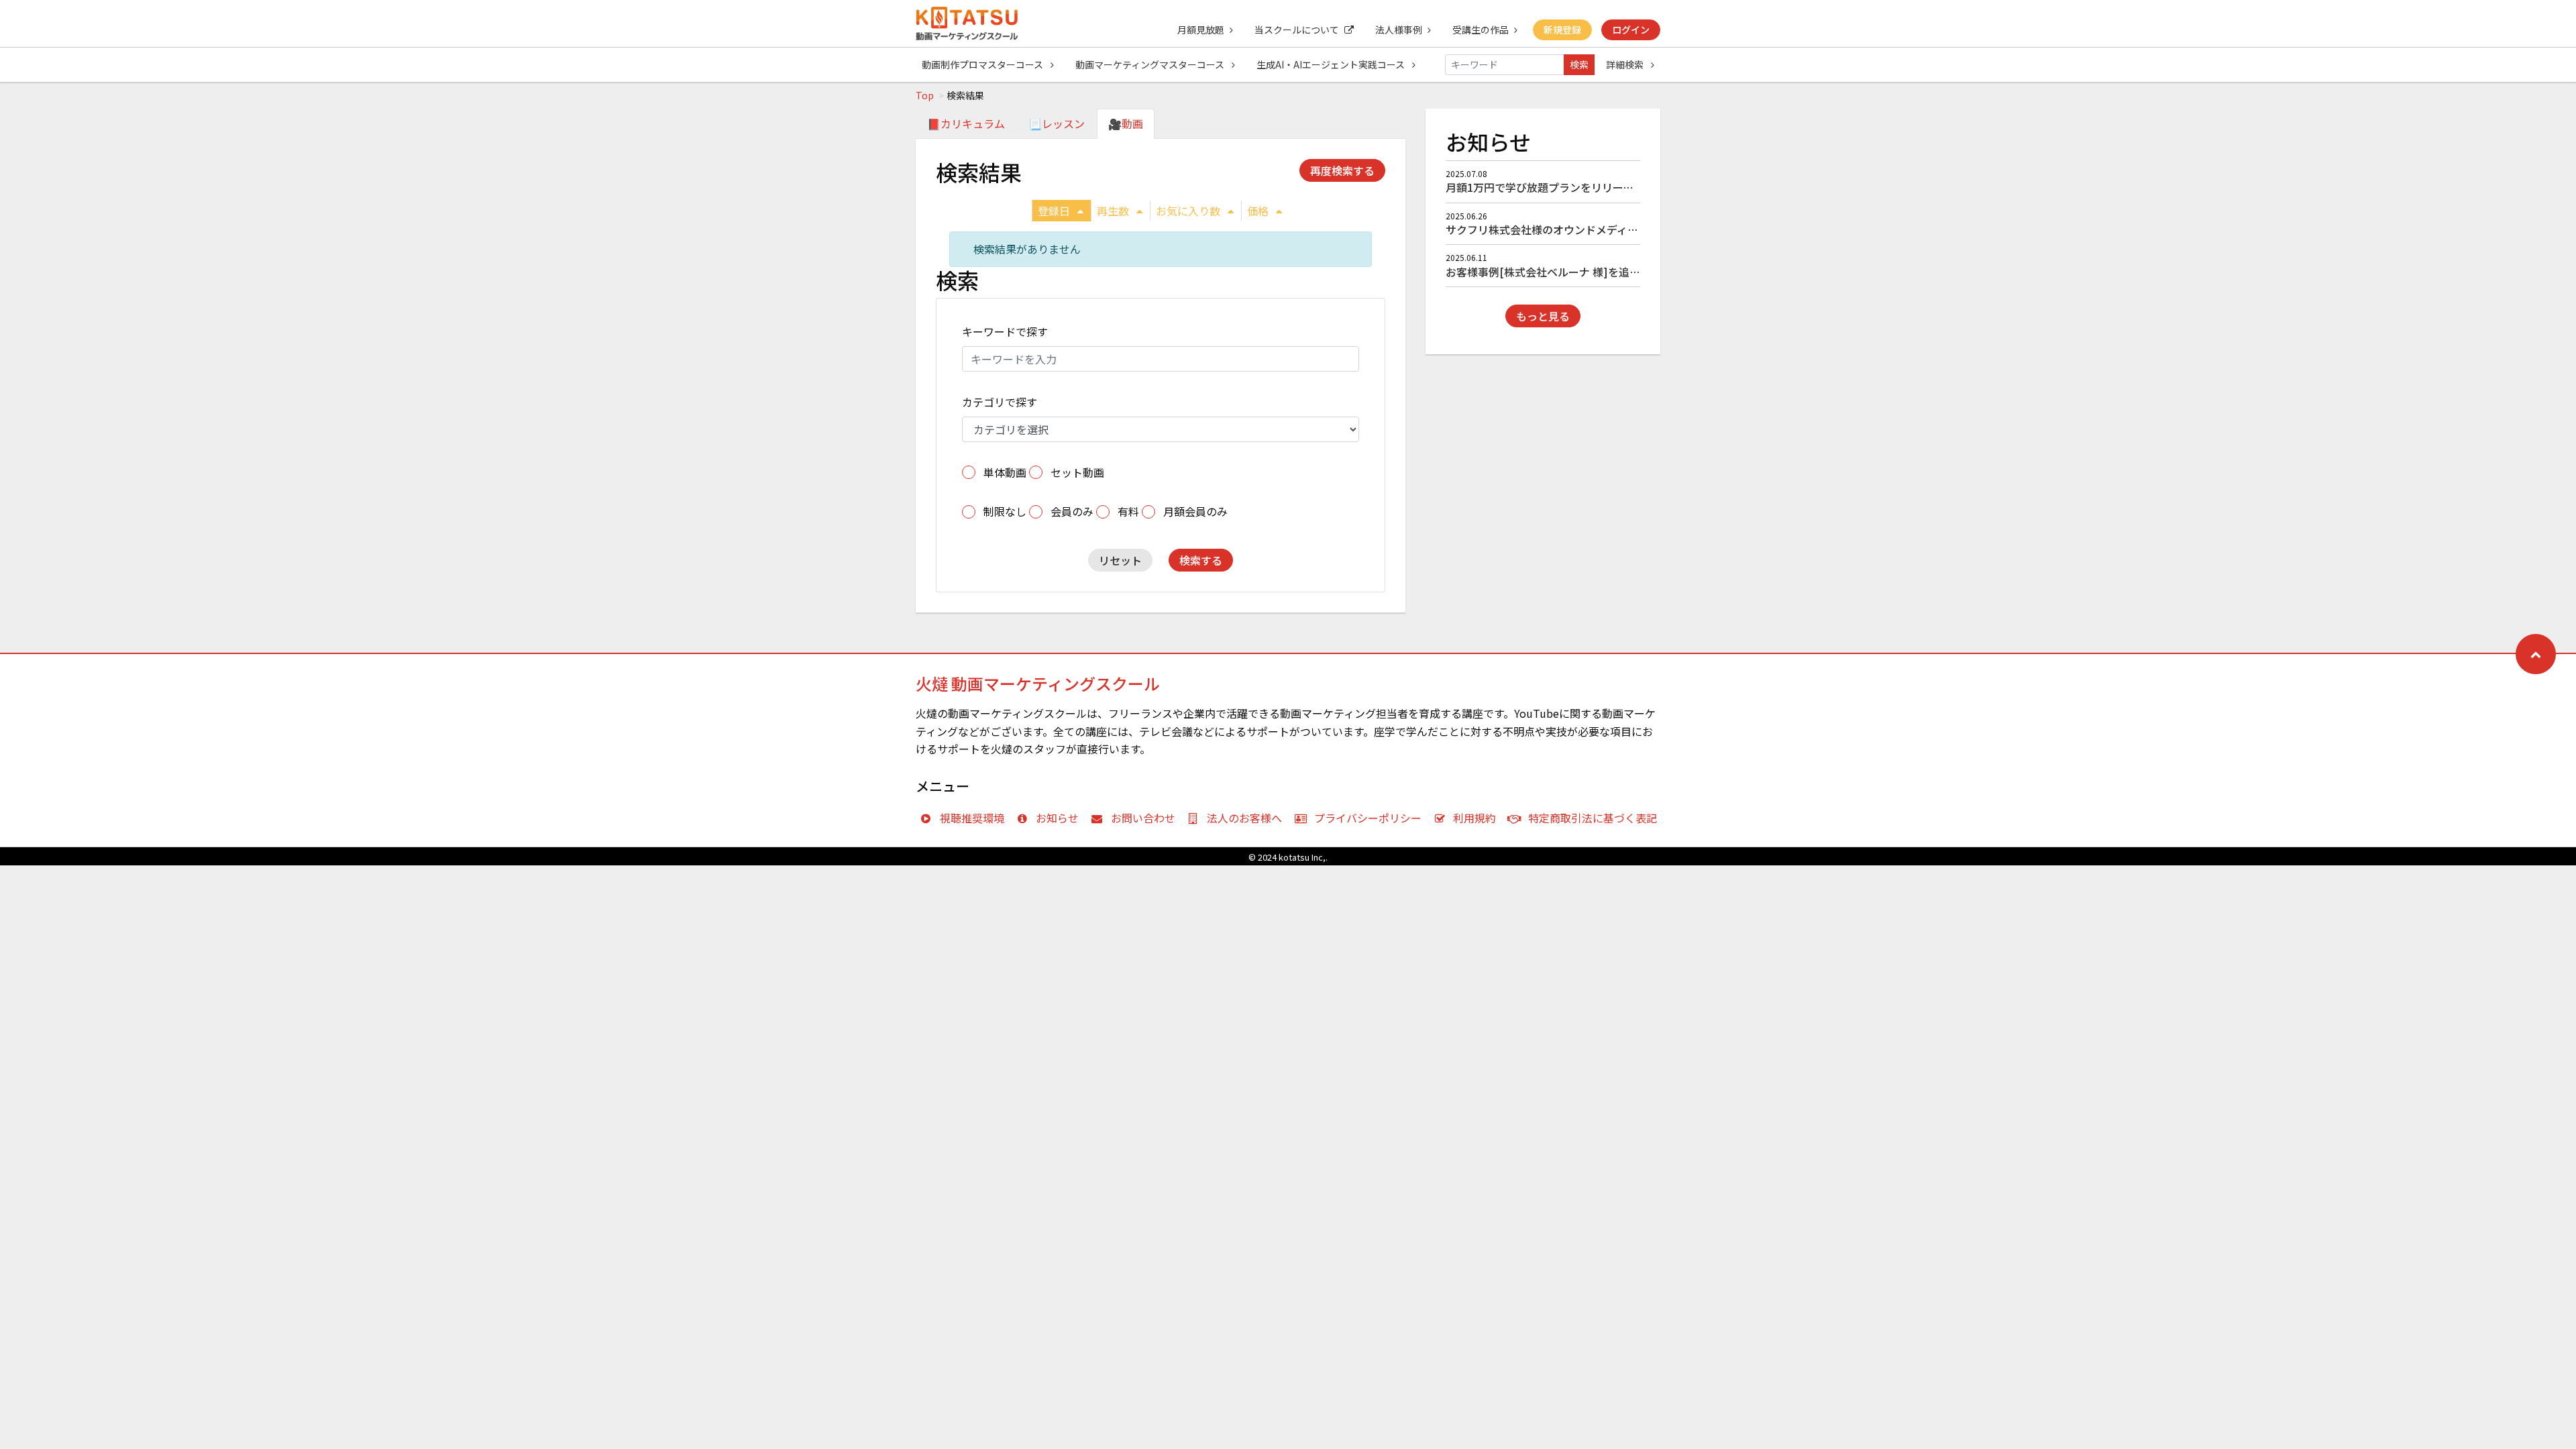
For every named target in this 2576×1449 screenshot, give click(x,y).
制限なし (1005, 511)
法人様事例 (1399, 30)
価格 (1258, 211)
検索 (1579, 64)
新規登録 (1562, 30)
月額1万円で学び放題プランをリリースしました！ (1566, 187)
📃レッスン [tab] (1057, 123)
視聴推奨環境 (972, 818)
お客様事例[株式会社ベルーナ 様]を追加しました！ (1570, 272)
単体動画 (1005, 472)
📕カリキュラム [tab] (966, 123)
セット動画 (1077, 472)
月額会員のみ (1195, 511)
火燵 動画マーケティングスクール (1038, 683)
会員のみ (1072, 511)
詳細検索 (1626, 64)
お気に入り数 (1188, 211)
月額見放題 (1201, 30)
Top (925, 95)
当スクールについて (1297, 30)
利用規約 (1474, 818)
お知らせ (1057, 818)
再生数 (1113, 211)
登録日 (1054, 211)
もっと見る (1543, 316)
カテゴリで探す (1000, 402)
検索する (1201, 560)
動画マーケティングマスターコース (1151, 64)
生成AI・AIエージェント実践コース (1332, 64)
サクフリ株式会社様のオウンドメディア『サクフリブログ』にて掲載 (1612, 229)
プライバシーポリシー (1368, 818)
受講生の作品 (1481, 30)
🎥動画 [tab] (1126, 123)
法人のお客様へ (1244, 818)
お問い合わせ (1143, 818)
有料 (1128, 511)
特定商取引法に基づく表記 (1593, 818)
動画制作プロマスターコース (983, 64)
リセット (1120, 560)
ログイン (1631, 30)
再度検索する (1342, 170)
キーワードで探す (1005, 331)
